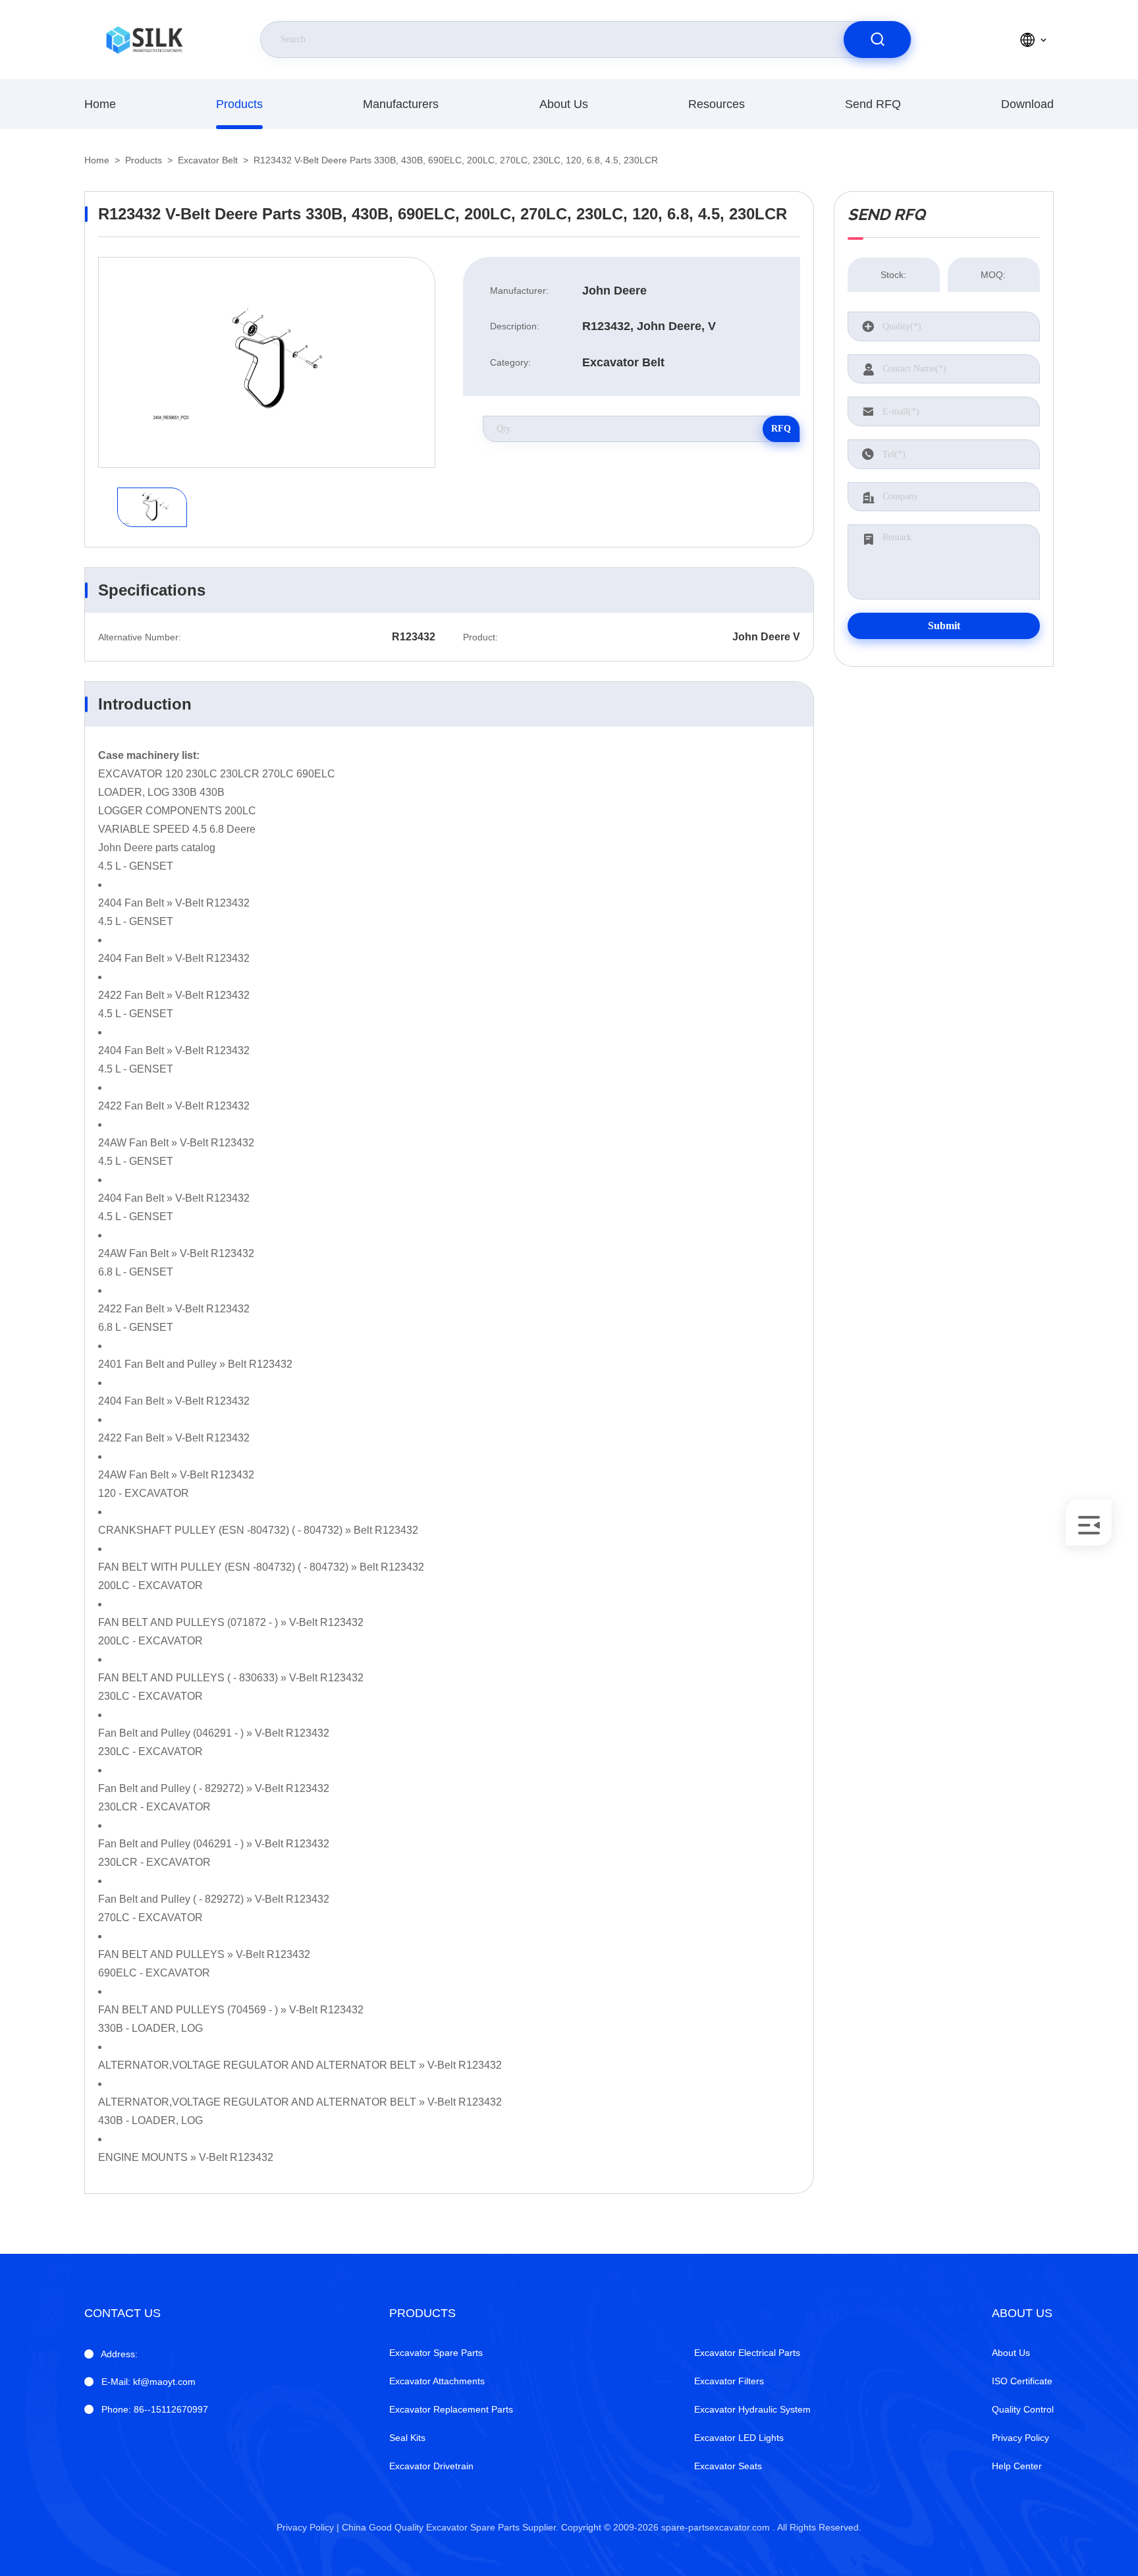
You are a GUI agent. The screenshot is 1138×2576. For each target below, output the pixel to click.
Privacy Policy (1020, 2438)
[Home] (144, 40)
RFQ (781, 429)
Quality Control (1023, 2409)
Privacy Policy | (308, 2527)
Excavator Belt (208, 160)
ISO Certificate (1022, 2381)
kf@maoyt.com (149, 2382)
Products (239, 104)
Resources (717, 104)
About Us (564, 104)
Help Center (1017, 2466)
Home (100, 104)
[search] (877, 40)
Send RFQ (873, 104)
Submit (944, 626)
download (1027, 104)
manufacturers (401, 104)
